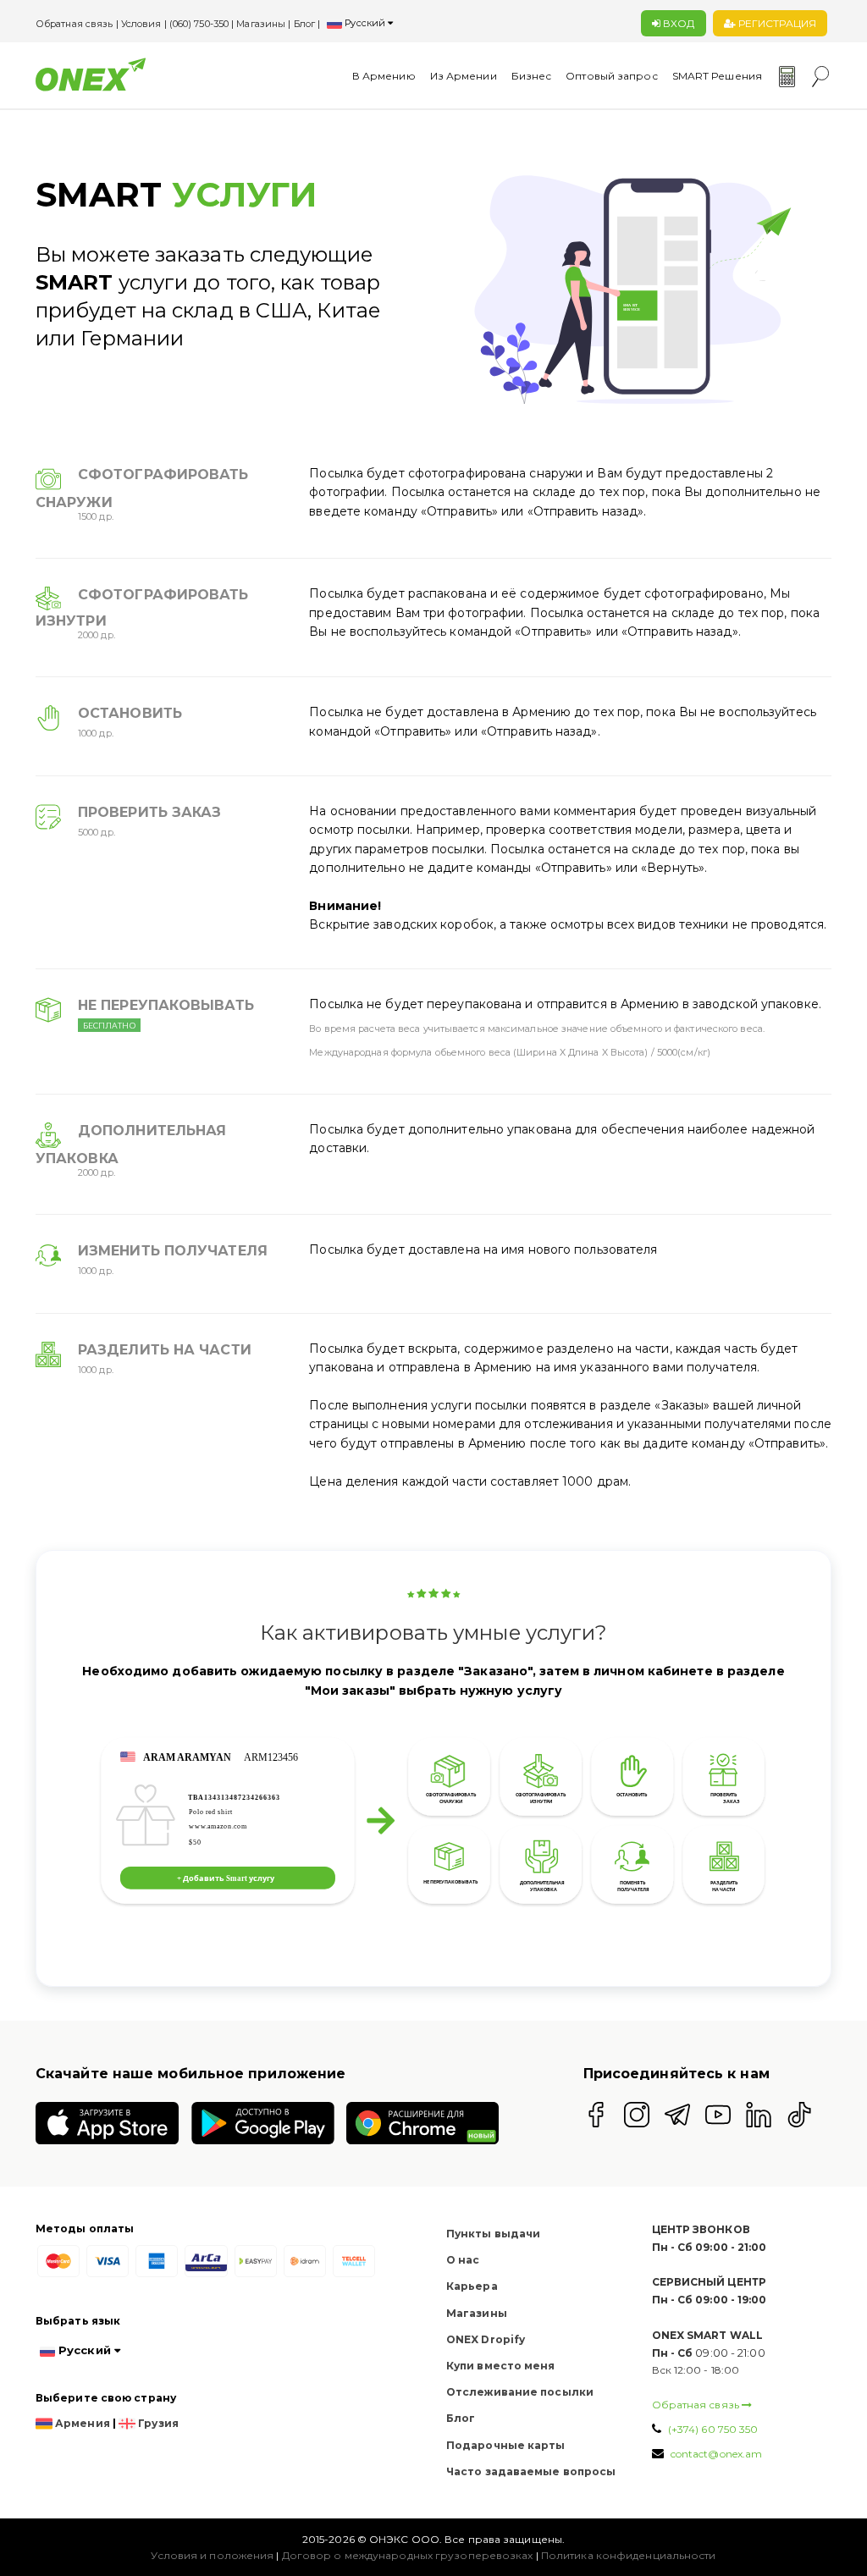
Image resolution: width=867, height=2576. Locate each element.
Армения (81, 2423)
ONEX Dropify (486, 2339)
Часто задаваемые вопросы (531, 2471)
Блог (304, 24)
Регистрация (776, 23)
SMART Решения (717, 76)
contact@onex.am (717, 2454)
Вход (678, 23)
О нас (463, 2260)
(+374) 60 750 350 (712, 2429)
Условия (143, 24)
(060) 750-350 (199, 24)
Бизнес (532, 76)
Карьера (472, 2286)
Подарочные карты (506, 2445)
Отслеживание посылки (520, 2392)
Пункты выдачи (493, 2234)
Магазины (261, 24)
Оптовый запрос (611, 76)
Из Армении (464, 76)
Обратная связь (76, 24)
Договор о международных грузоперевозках (408, 2555)
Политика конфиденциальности (629, 2555)
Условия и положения (212, 2555)
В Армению (384, 76)
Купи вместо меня (501, 2366)
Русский (365, 23)
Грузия (157, 2423)
